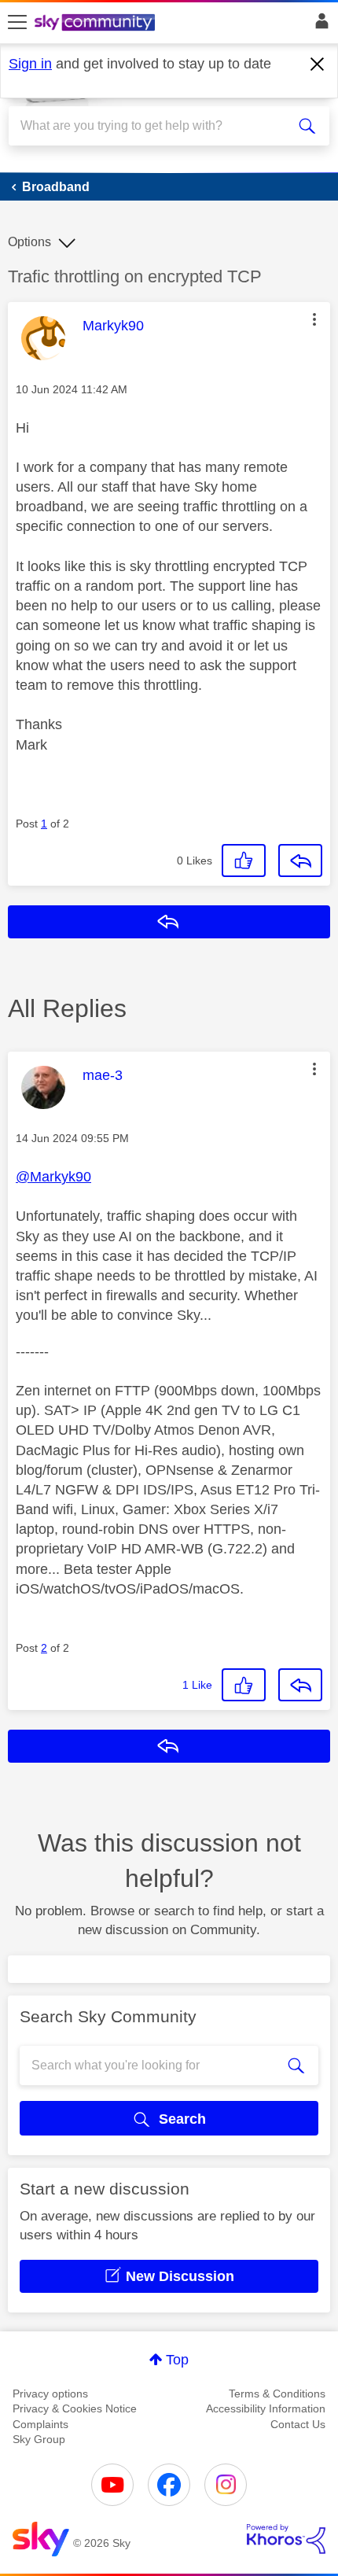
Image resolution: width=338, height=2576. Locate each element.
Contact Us (298, 2424)
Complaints (40, 2424)
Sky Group (39, 2439)
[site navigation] (17, 23)
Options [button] (29, 242)
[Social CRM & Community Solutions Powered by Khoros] (286, 2539)
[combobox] (153, 126)
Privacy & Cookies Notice (75, 2408)
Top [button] (177, 2360)
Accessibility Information (266, 2408)
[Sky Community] (97, 24)
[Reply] (300, 861)
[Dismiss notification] (318, 64)
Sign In (319, 25)
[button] (314, 319)
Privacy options (50, 2394)
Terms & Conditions (277, 2394)
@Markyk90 (53, 1177)
